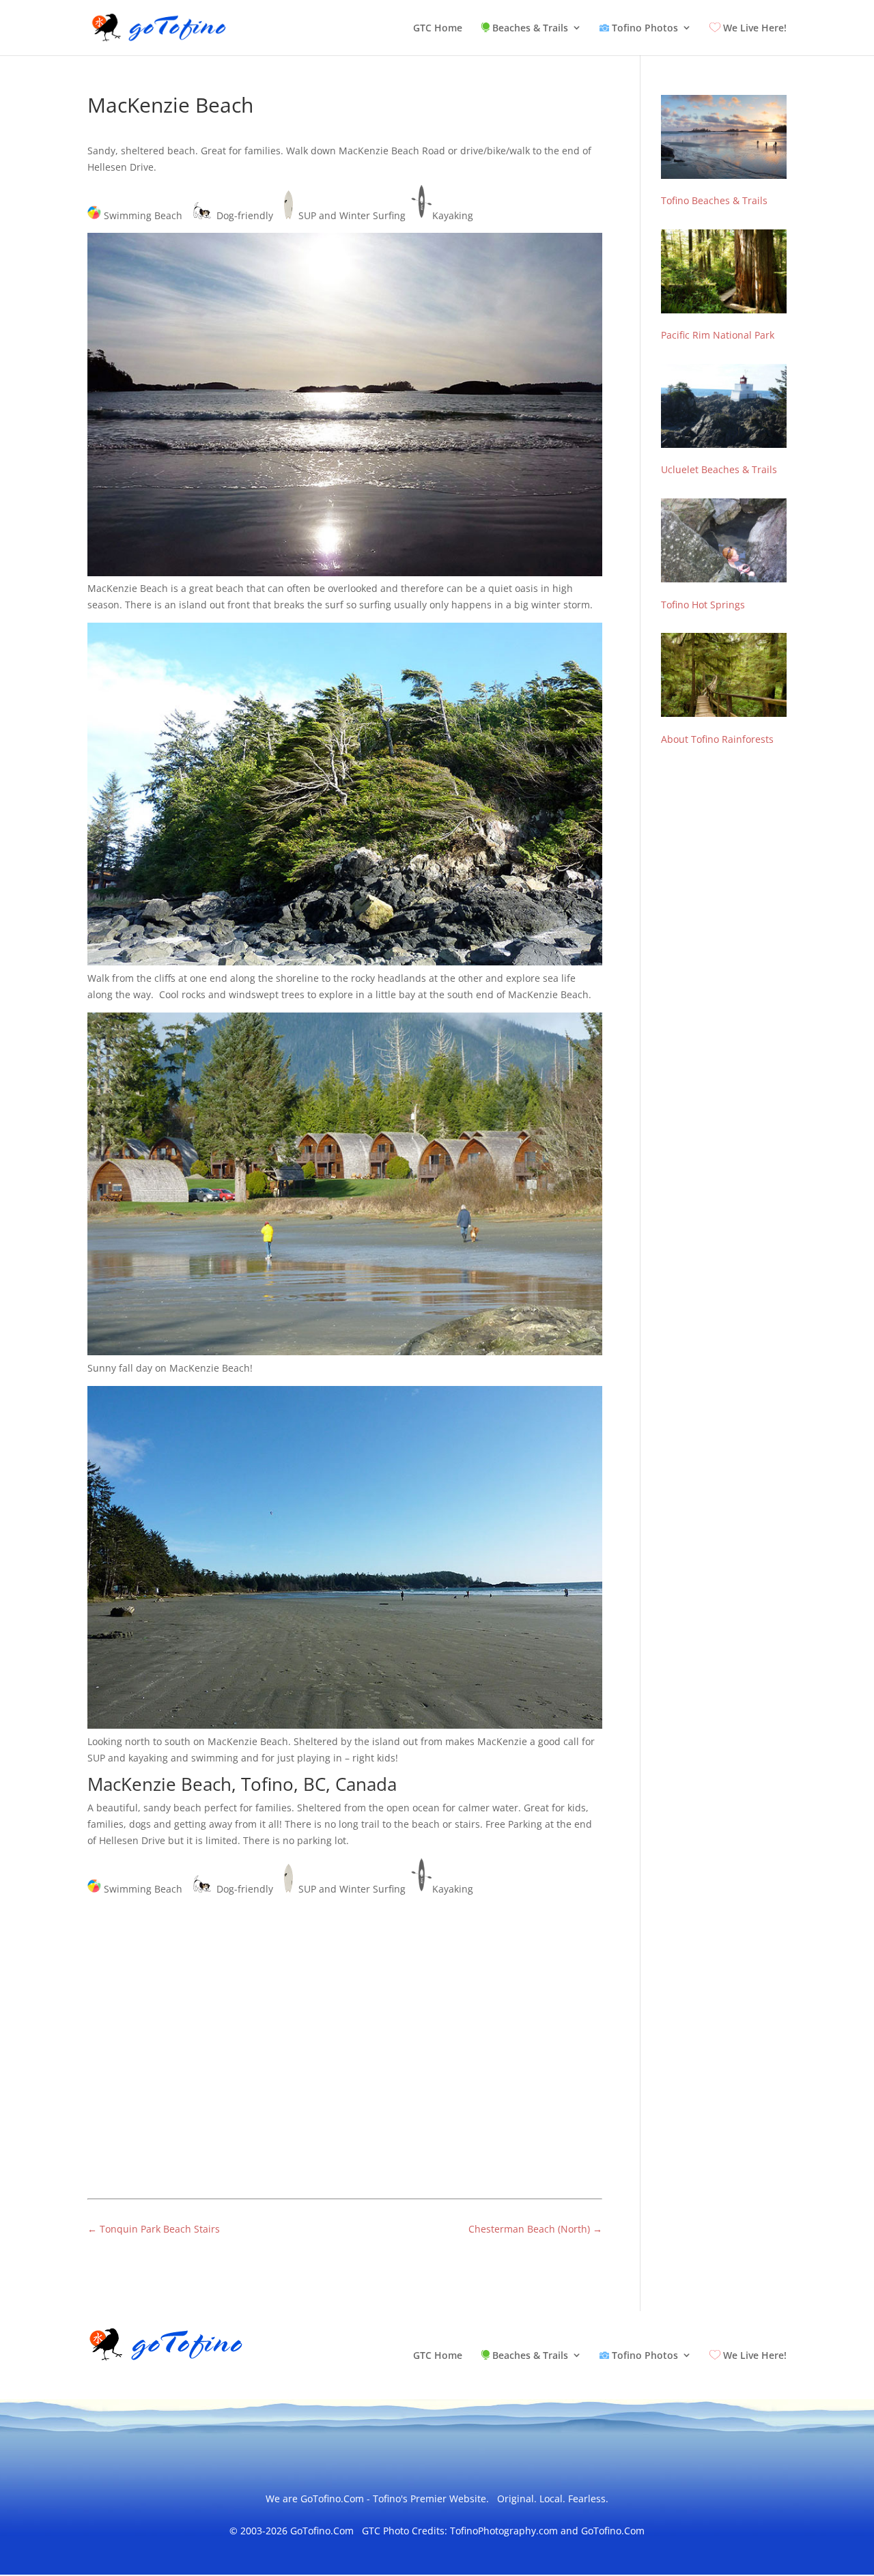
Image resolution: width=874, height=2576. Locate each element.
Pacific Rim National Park (718, 335)
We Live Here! (753, 28)
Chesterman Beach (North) (535, 2229)
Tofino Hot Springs (703, 605)
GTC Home (438, 29)
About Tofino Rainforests (717, 739)
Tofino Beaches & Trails (714, 200)
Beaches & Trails (529, 28)
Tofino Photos (644, 28)
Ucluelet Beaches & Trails (719, 469)
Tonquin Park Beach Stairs (154, 2229)
